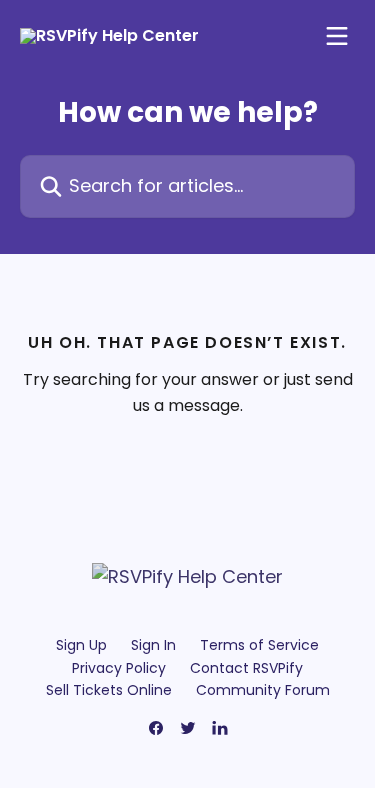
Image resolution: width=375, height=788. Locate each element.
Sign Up (81, 645)
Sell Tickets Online (109, 690)
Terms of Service (259, 645)
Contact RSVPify (246, 668)
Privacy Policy (119, 668)
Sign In (153, 645)
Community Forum (263, 690)
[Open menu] (337, 36)
